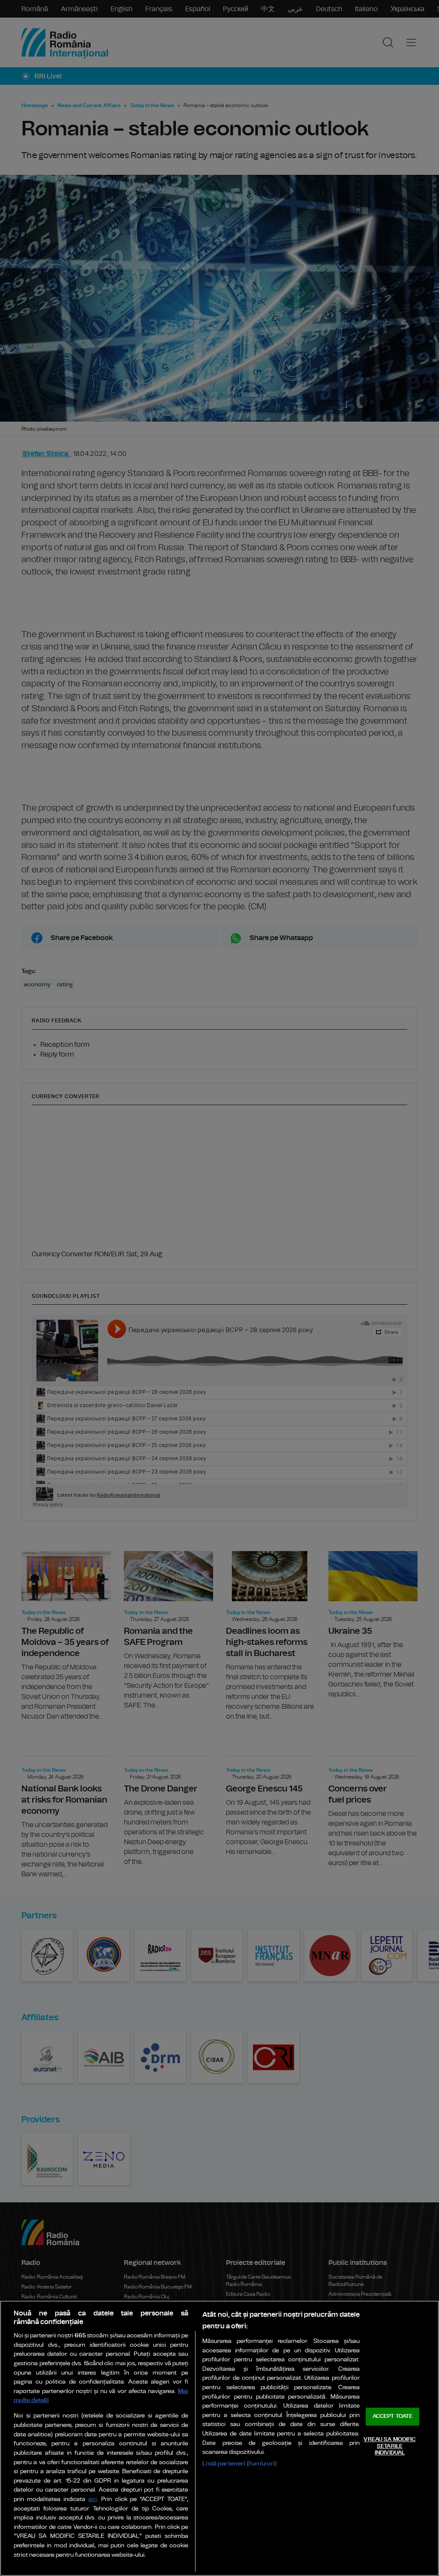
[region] (219, 2438)
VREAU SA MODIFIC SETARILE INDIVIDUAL (389, 2446)
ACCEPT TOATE (393, 2417)
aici (93, 2500)
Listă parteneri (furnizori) (239, 2464)
